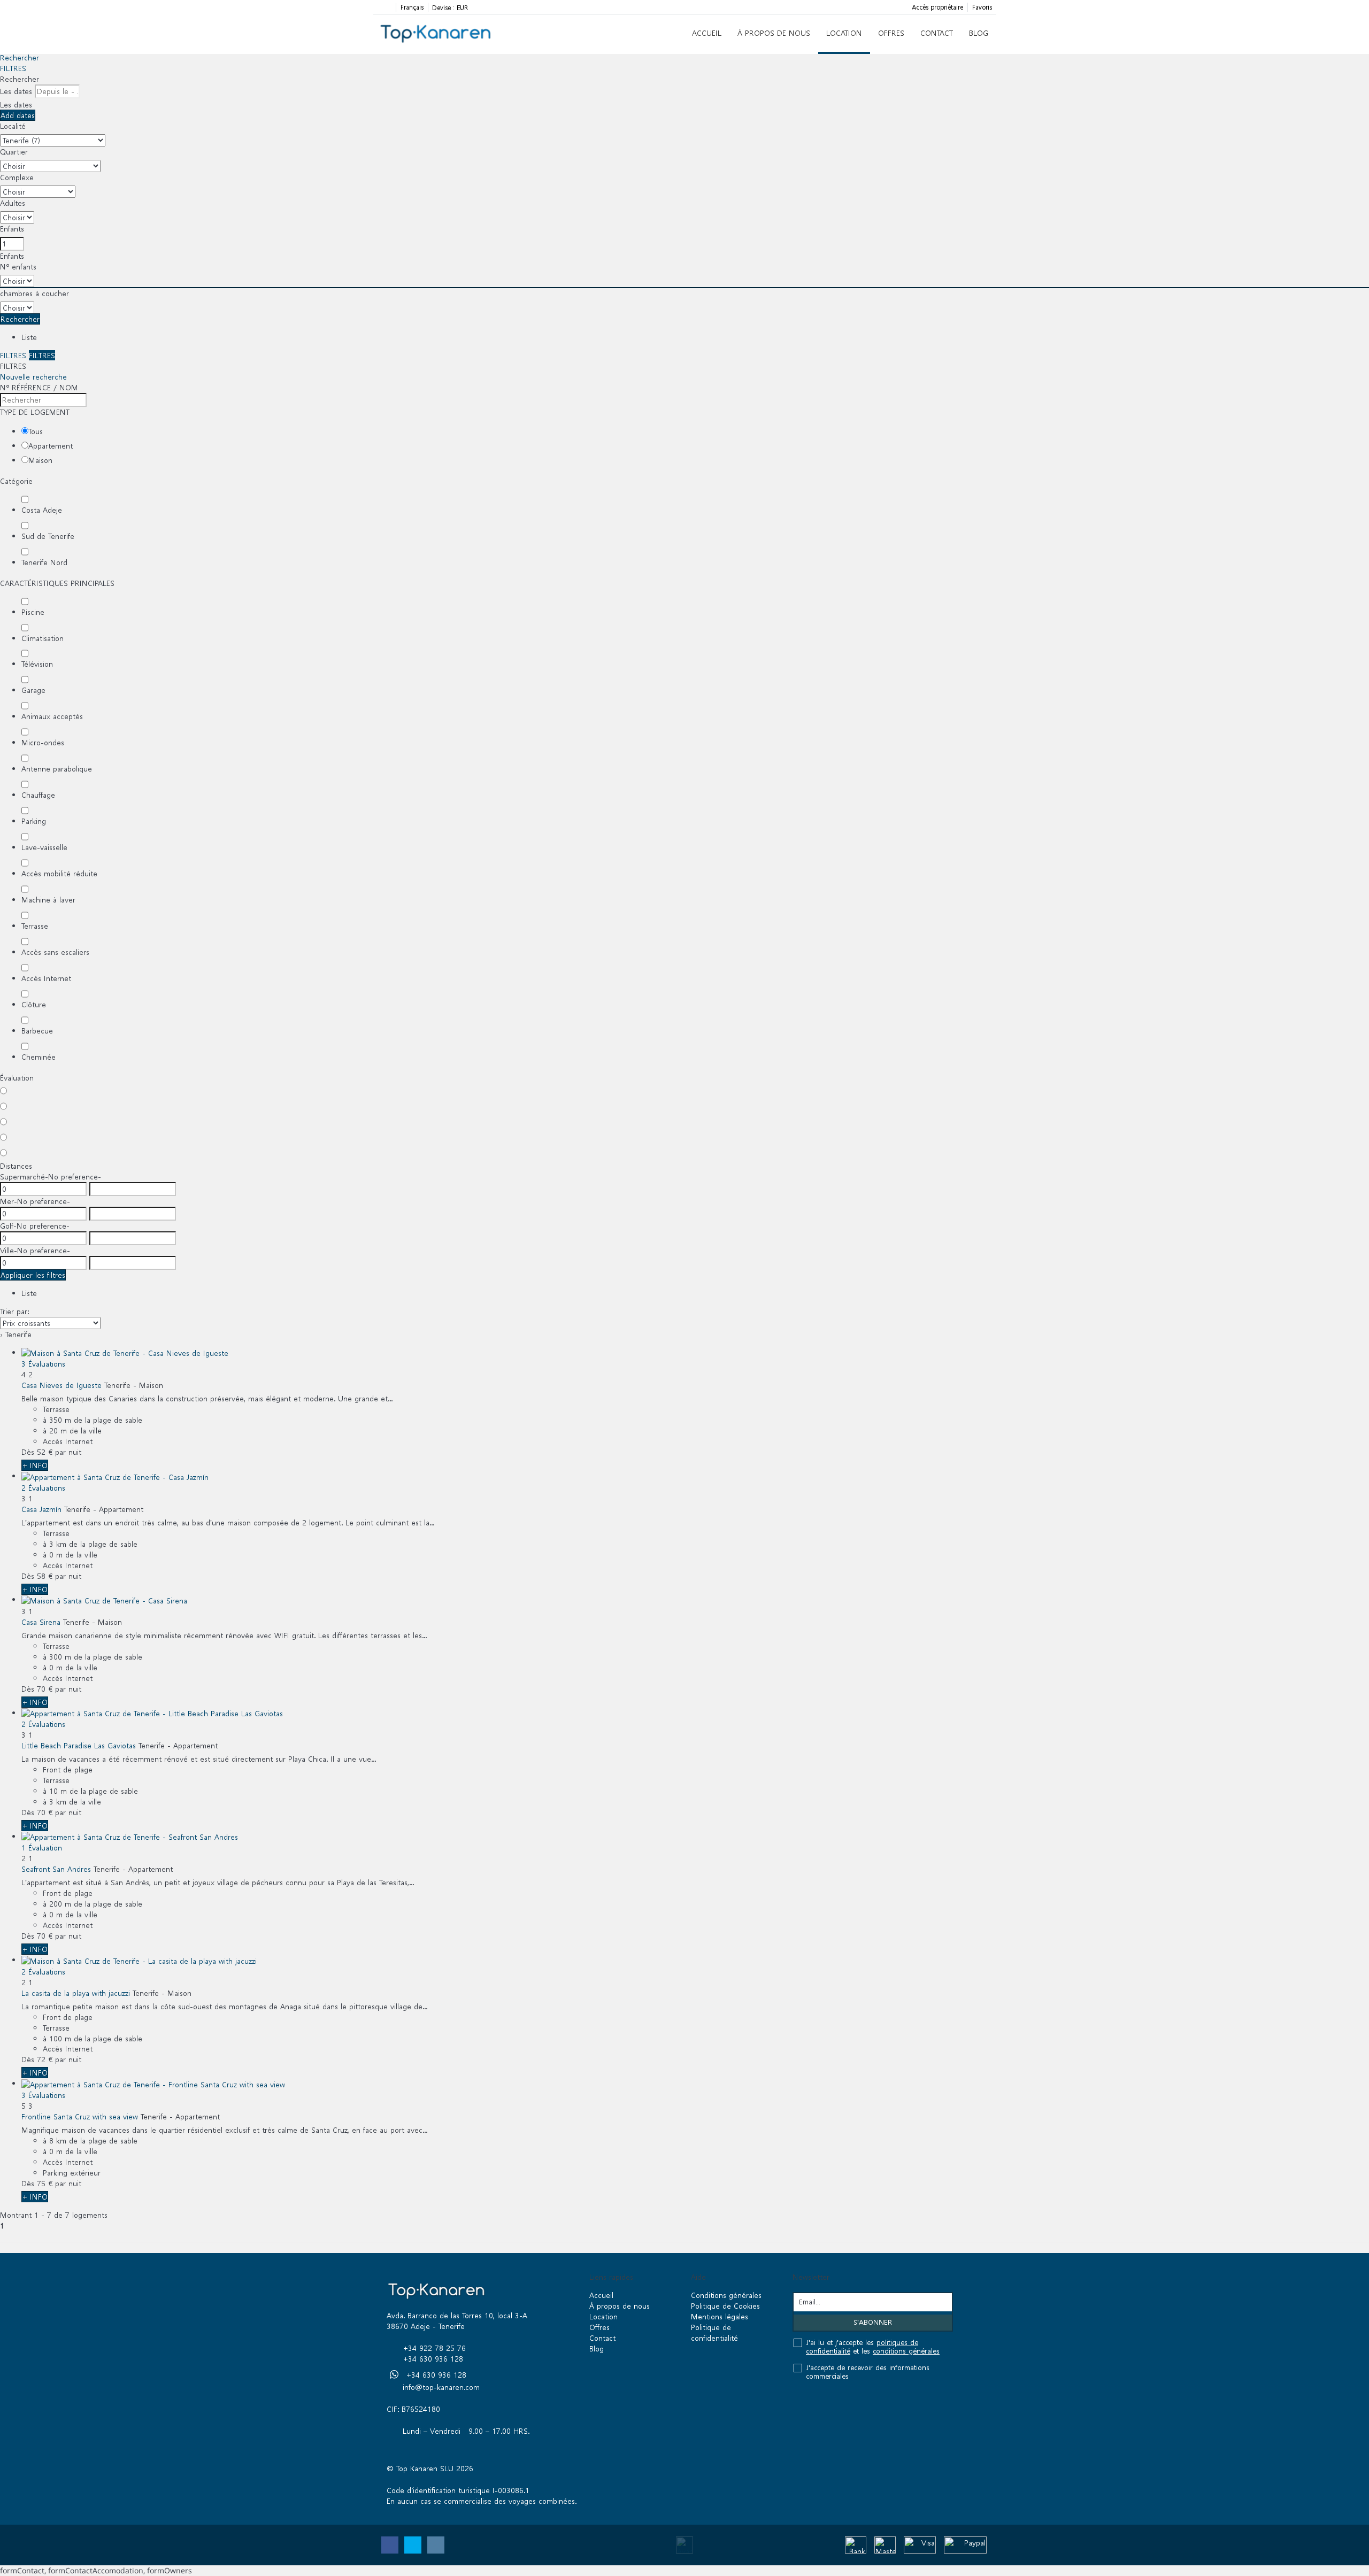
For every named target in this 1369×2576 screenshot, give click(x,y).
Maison (40, 460)
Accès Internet (46, 978)
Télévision (37, 664)
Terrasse (35, 926)
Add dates (18, 115)
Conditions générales (726, 2295)
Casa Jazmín (41, 1509)
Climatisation (43, 638)
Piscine (33, 612)
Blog (979, 33)
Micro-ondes (43, 742)
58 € (45, 1576)
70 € (45, 1689)
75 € (45, 2183)
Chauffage (38, 795)
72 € (45, 2059)
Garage (33, 690)
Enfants (12, 229)
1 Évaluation (42, 1848)
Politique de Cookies (725, 2306)
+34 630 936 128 (433, 2359)
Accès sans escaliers (55, 952)
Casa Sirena (41, 1622)
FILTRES (13, 68)
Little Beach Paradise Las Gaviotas (79, 1745)
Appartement (51, 446)
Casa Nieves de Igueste (61, 1385)
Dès (28, 1452)
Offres (891, 33)
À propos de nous (774, 33)
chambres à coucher (34, 293)
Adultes (13, 203)
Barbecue (37, 1031)
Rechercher (20, 57)
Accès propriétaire (937, 7)
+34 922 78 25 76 (434, 2348)
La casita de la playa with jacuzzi (76, 1993)
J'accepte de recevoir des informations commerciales (868, 2372)
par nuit (68, 1452)
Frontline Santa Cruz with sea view (80, 2116)
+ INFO (35, 1465)
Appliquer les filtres (33, 1275)
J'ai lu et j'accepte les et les (873, 2347)
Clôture (34, 1004)
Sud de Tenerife (48, 536)
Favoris (982, 7)
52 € (45, 1452)
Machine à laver (48, 900)
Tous (36, 431)
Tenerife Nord (44, 562)
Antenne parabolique (57, 769)
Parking (34, 821)
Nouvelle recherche (33, 377)
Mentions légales (720, 2316)
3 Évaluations (43, 1364)
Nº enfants (18, 267)
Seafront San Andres (56, 1869)
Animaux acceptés (52, 716)
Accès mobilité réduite (59, 873)
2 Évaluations (43, 1488)
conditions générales (906, 2351)
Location (844, 33)
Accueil (707, 33)
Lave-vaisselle (44, 847)
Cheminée (39, 1057)
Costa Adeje (42, 510)
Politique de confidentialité (714, 2332)
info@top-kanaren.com (441, 2387)
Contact (937, 33)
